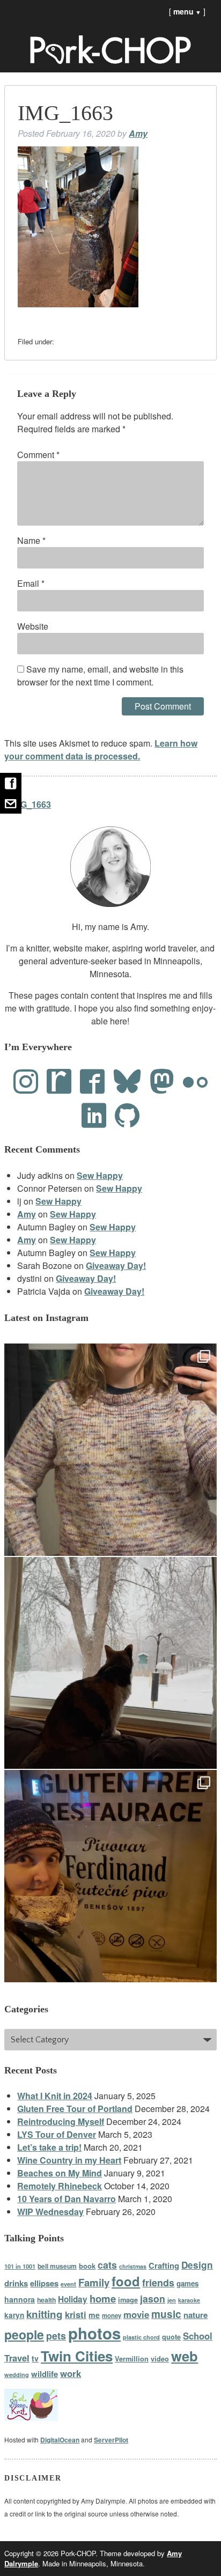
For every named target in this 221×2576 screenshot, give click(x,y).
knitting (45, 2314)
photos (94, 2333)
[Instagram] (26, 1082)
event (68, 2284)
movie (136, 2314)
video (160, 2359)
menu (187, 11)
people (24, 2334)
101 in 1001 (20, 2266)
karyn (14, 2315)
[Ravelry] (59, 1082)
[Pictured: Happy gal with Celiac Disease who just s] (110, 1876)
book (87, 2266)
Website (33, 626)
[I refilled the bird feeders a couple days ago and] (110, 1663)
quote (171, 2337)
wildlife (45, 2374)
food (126, 2281)
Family (94, 2282)
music (166, 2314)
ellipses (44, 2283)
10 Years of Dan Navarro (67, 2199)
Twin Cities (77, 2356)
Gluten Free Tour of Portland (75, 2109)
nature (196, 2315)
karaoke (189, 2300)
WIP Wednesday (50, 2212)
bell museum (57, 2266)
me (94, 2315)
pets (56, 2335)
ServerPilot (111, 2440)
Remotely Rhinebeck (60, 2186)
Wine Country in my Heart (69, 2160)
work (71, 2373)
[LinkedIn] (94, 1115)
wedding (17, 2375)
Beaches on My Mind (60, 2173)
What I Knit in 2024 (55, 2096)
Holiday (73, 2299)
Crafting (164, 2265)
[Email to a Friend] (11, 803)
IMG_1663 (31, 804)
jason (153, 2298)
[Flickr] (195, 1082)
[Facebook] (92, 1082)
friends (158, 2282)
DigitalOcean (60, 2440)
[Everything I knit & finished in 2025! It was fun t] (110, 1450)
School (198, 2336)
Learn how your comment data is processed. (101, 750)
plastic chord (141, 2337)
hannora (20, 2299)
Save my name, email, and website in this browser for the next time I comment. (100, 676)
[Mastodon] (162, 1082)
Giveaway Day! (116, 1265)
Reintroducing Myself (61, 2121)
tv (35, 2358)
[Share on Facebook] (11, 783)
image (128, 2300)
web (185, 2356)
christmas (133, 2266)
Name (31, 540)
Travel (17, 2358)
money (112, 2316)
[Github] (127, 1115)
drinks (16, 2283)
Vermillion (132, 2359)
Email (31, 583)
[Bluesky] (127, 1082)
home (103, 2298)
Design (197, 2265)
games (187, 2283)
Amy (138, 133)
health (46, 2300)
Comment (38, 455)
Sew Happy (100, 1175)
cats (107, 2265)
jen (172, 2300)
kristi (76, 2314)
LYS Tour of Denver (57, 2134)
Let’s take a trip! (49, 2147)
